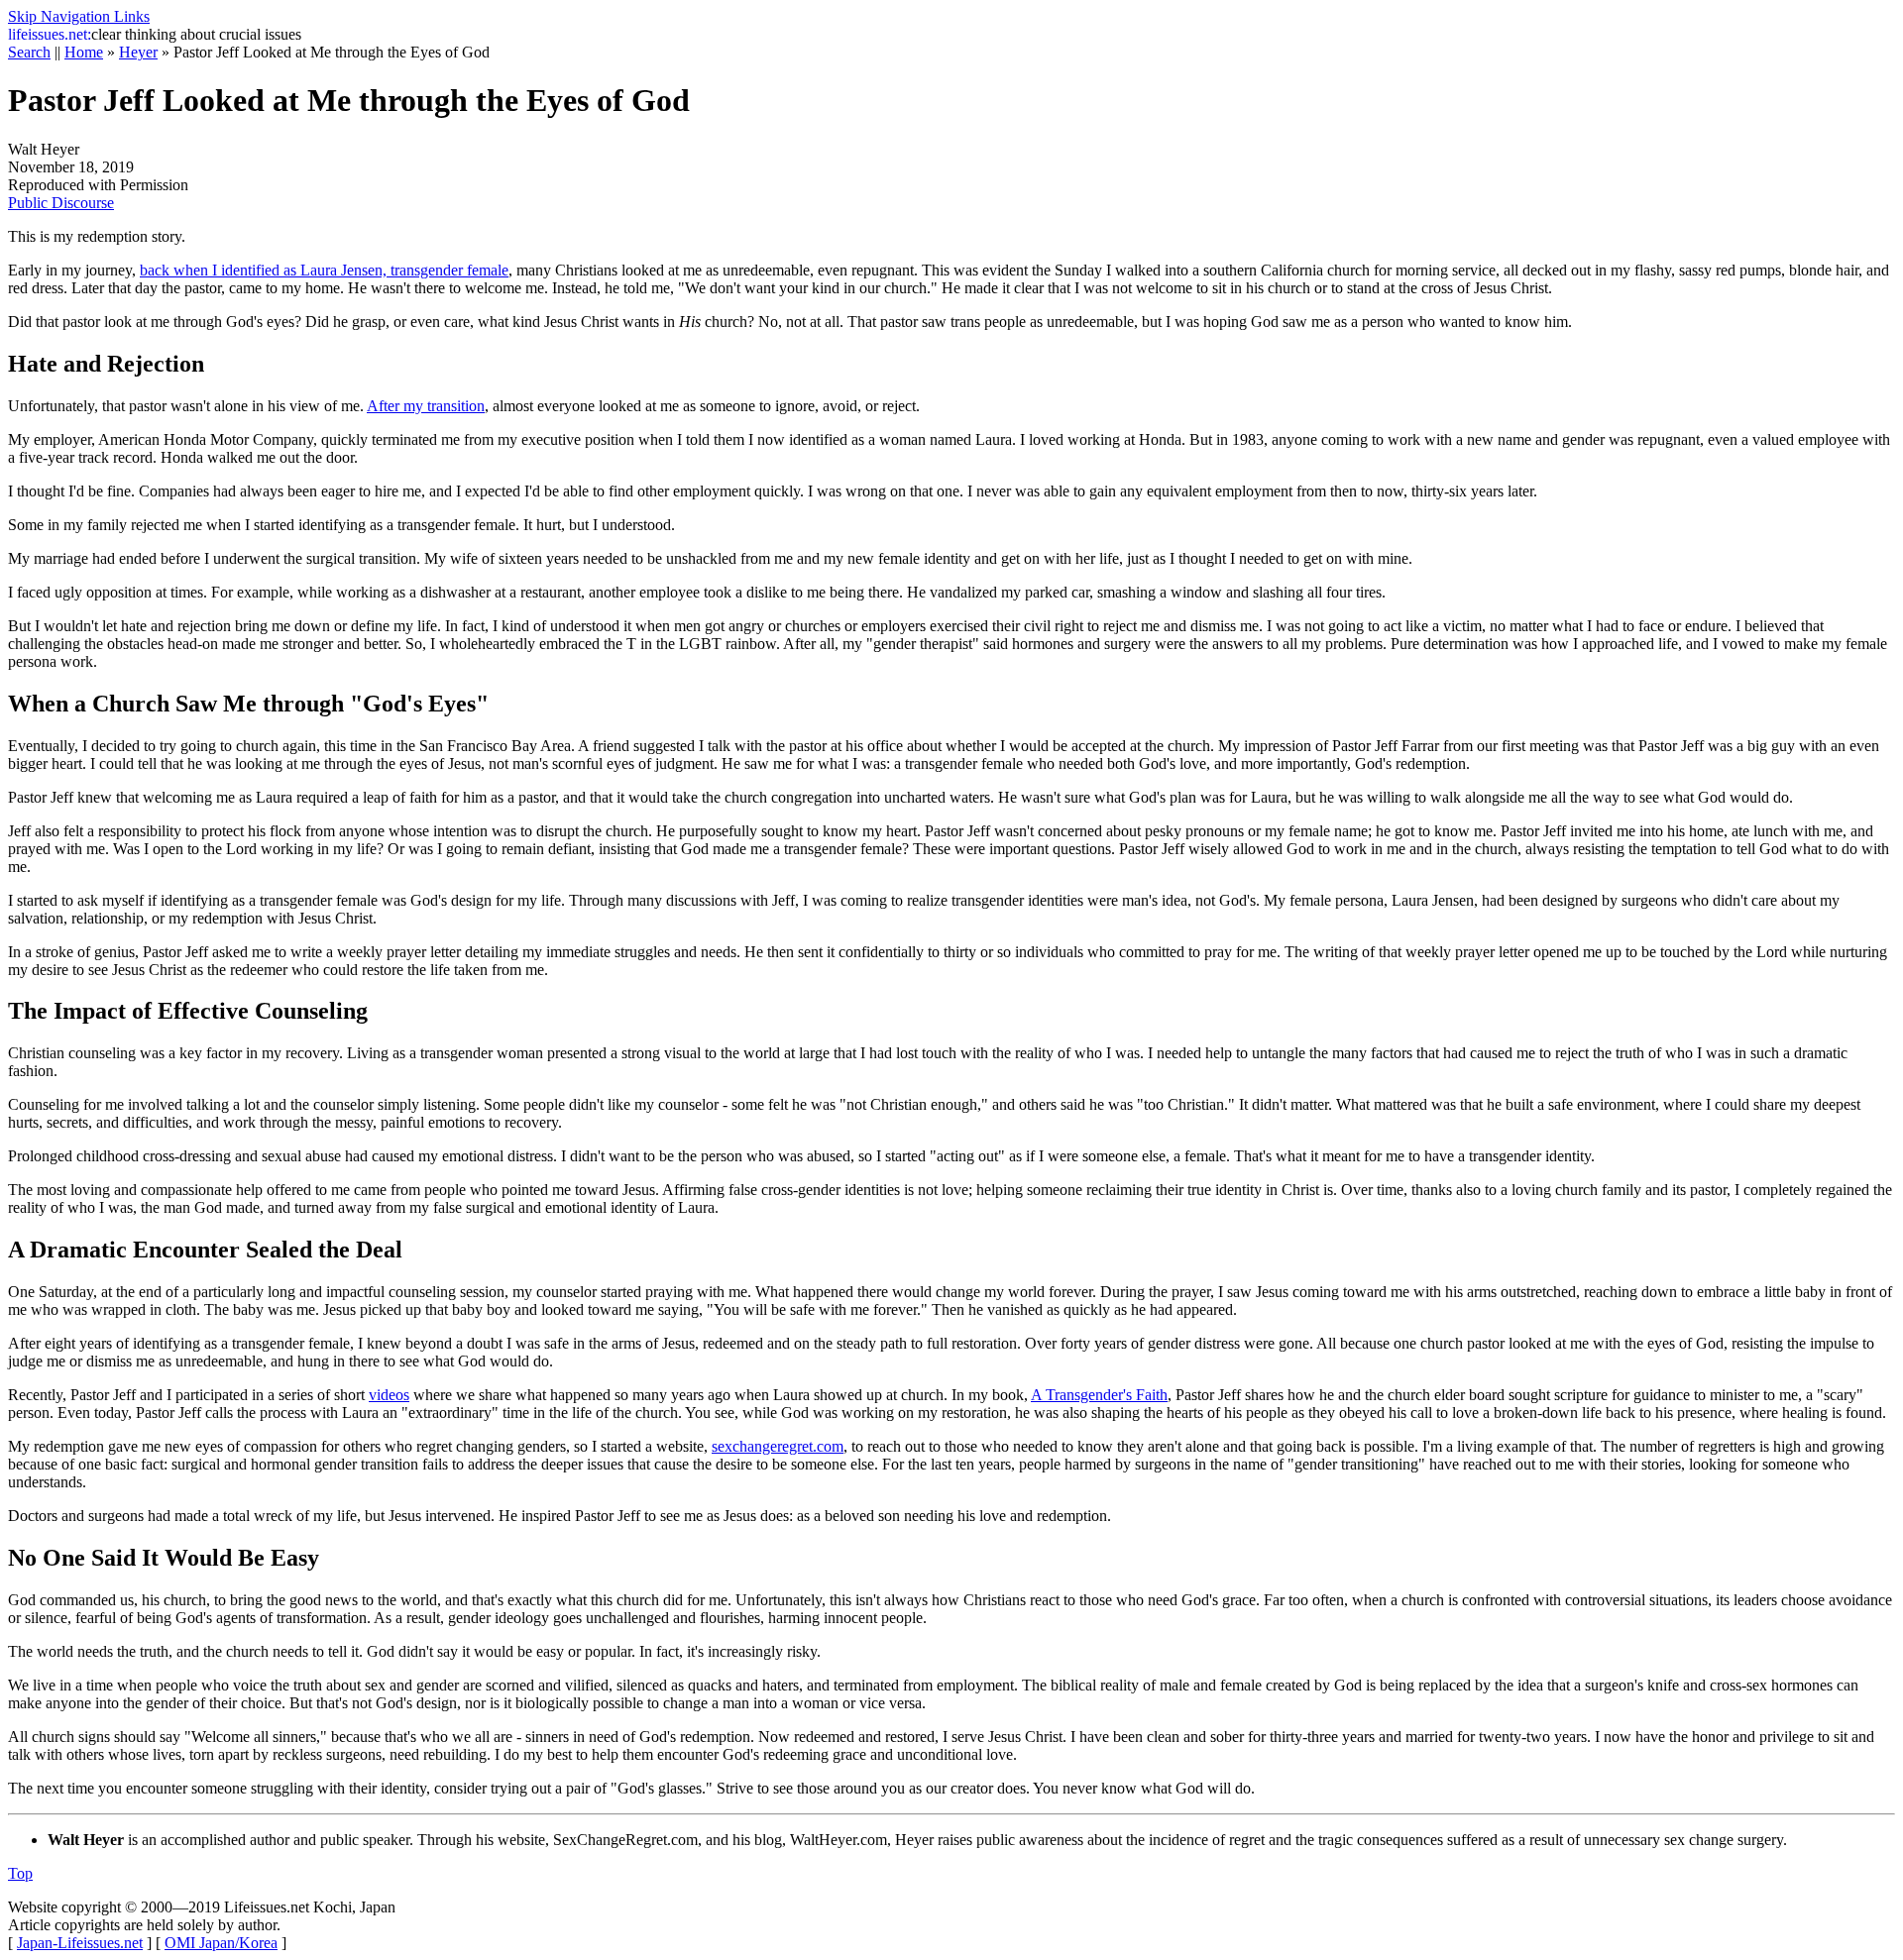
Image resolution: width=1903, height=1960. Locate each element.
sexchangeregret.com (778, 1446)
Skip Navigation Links (79, 16)
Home (84, 52)
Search (29, 52)
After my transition (426, 406)
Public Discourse (61, 203)
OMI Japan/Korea (221, 1943)
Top (20, 1873)
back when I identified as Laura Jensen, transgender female (324, 270)
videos (389, 1395)
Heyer (138, 52)
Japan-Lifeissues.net (80, 1943)
